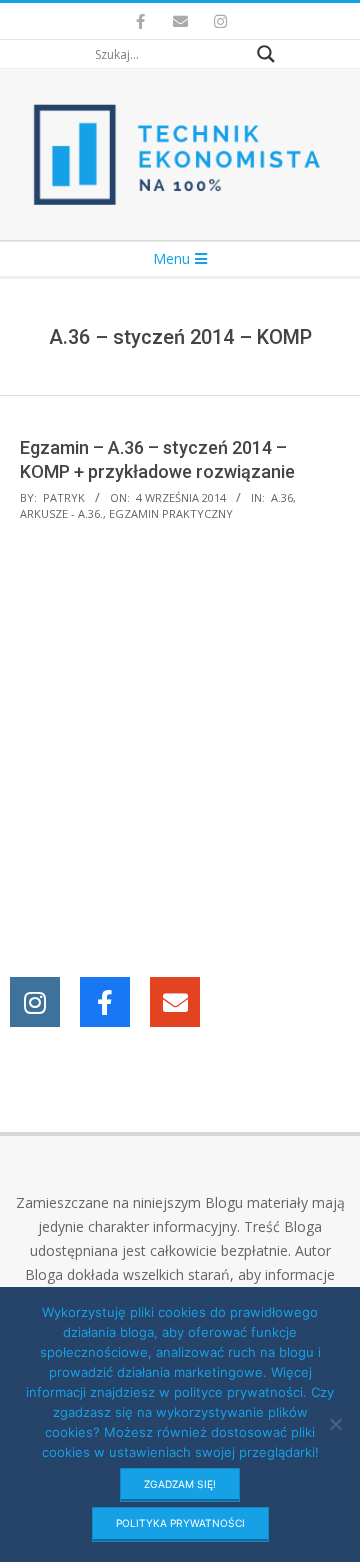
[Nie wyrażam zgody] (335, 1424)
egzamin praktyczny (171, 513)
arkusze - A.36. (61, 513)
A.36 (282, 497)
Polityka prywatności (180, 1523)
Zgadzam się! (180, 1484)
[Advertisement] (180, 752)
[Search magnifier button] (266, 54)
